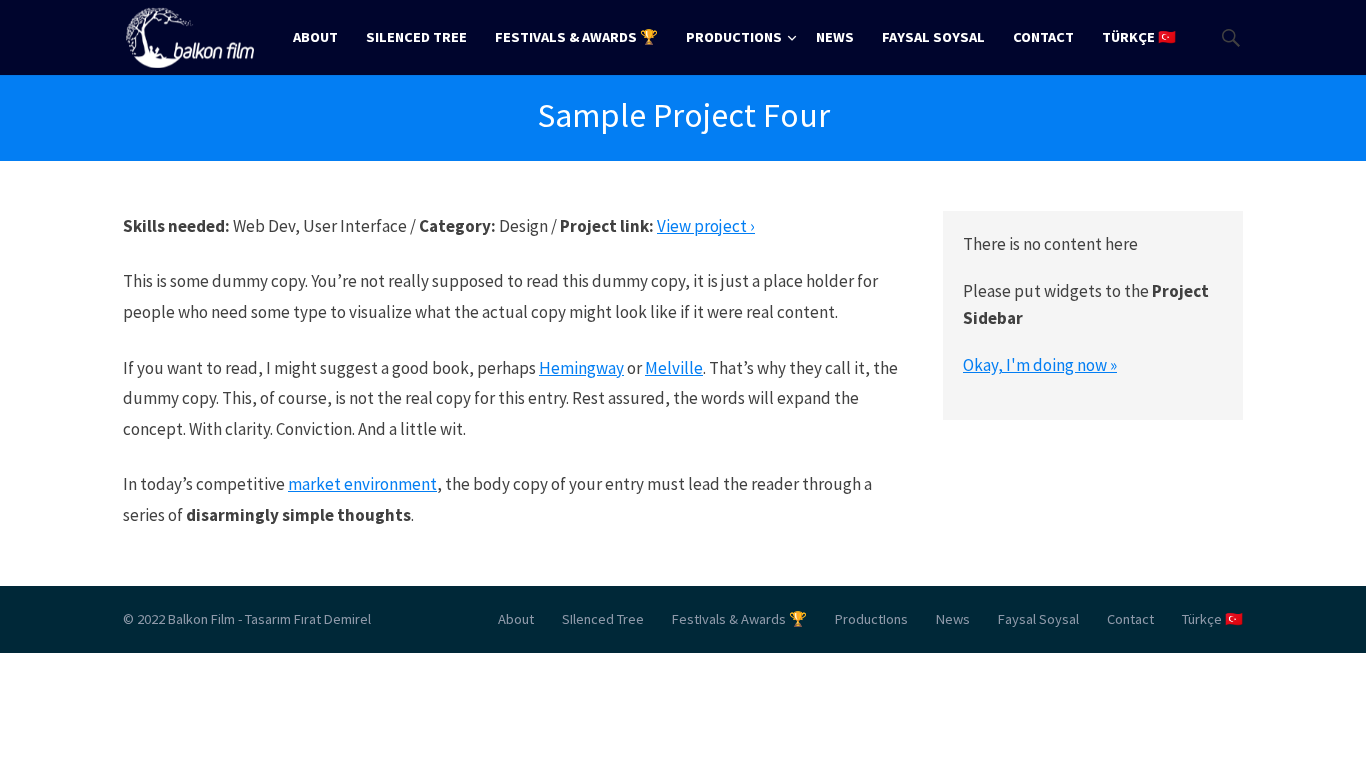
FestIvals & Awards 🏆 (576, 37)
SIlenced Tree (416, 37)
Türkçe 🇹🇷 (1139, 37)
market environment (362, 484)
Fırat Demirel (332, 619)
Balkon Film (201, 619)
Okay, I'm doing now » (1040, 365)
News (835, 37)
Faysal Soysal (933, 37)
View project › (706, 226)
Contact (1043, 37)
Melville (674, 368)
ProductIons (734, 37)
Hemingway (581, 368)
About (315, 37)
